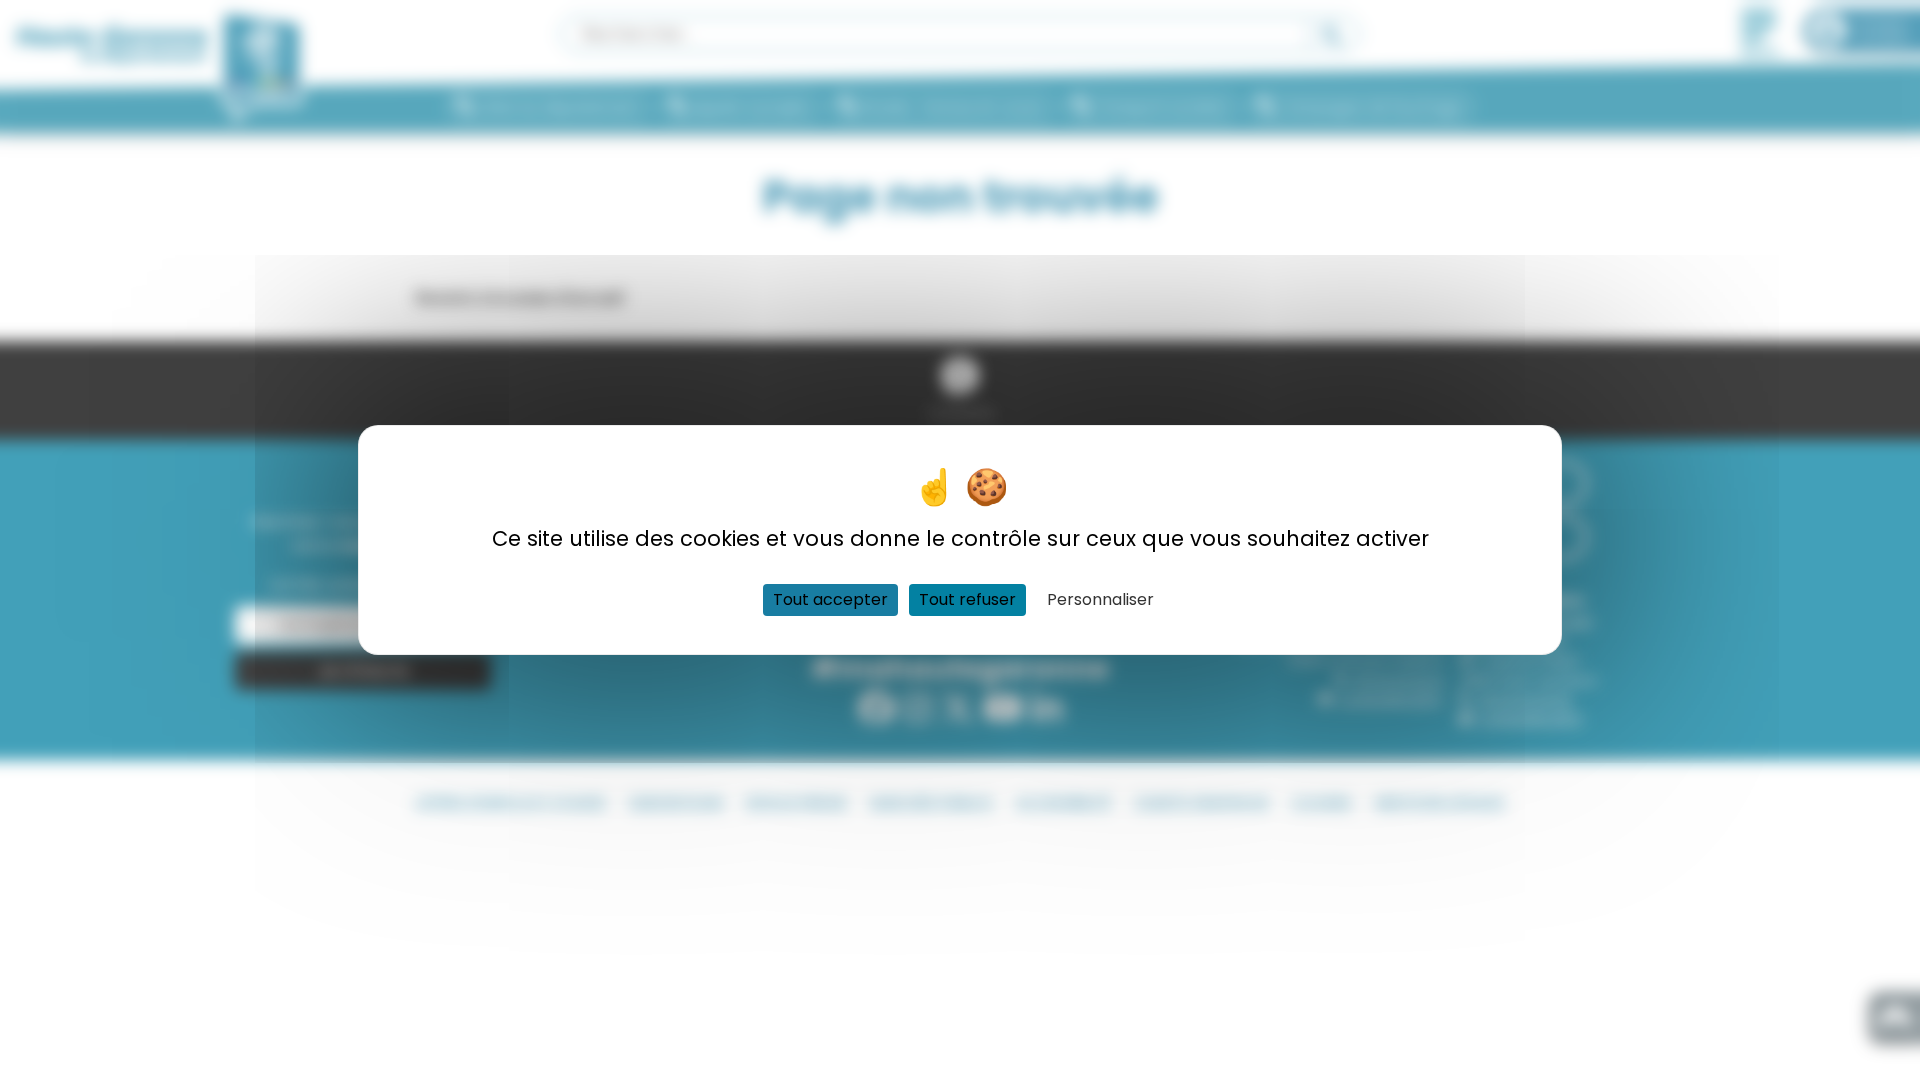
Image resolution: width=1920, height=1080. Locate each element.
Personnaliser (1100, 599)
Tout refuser (967, 599)
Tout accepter (830, 599)
